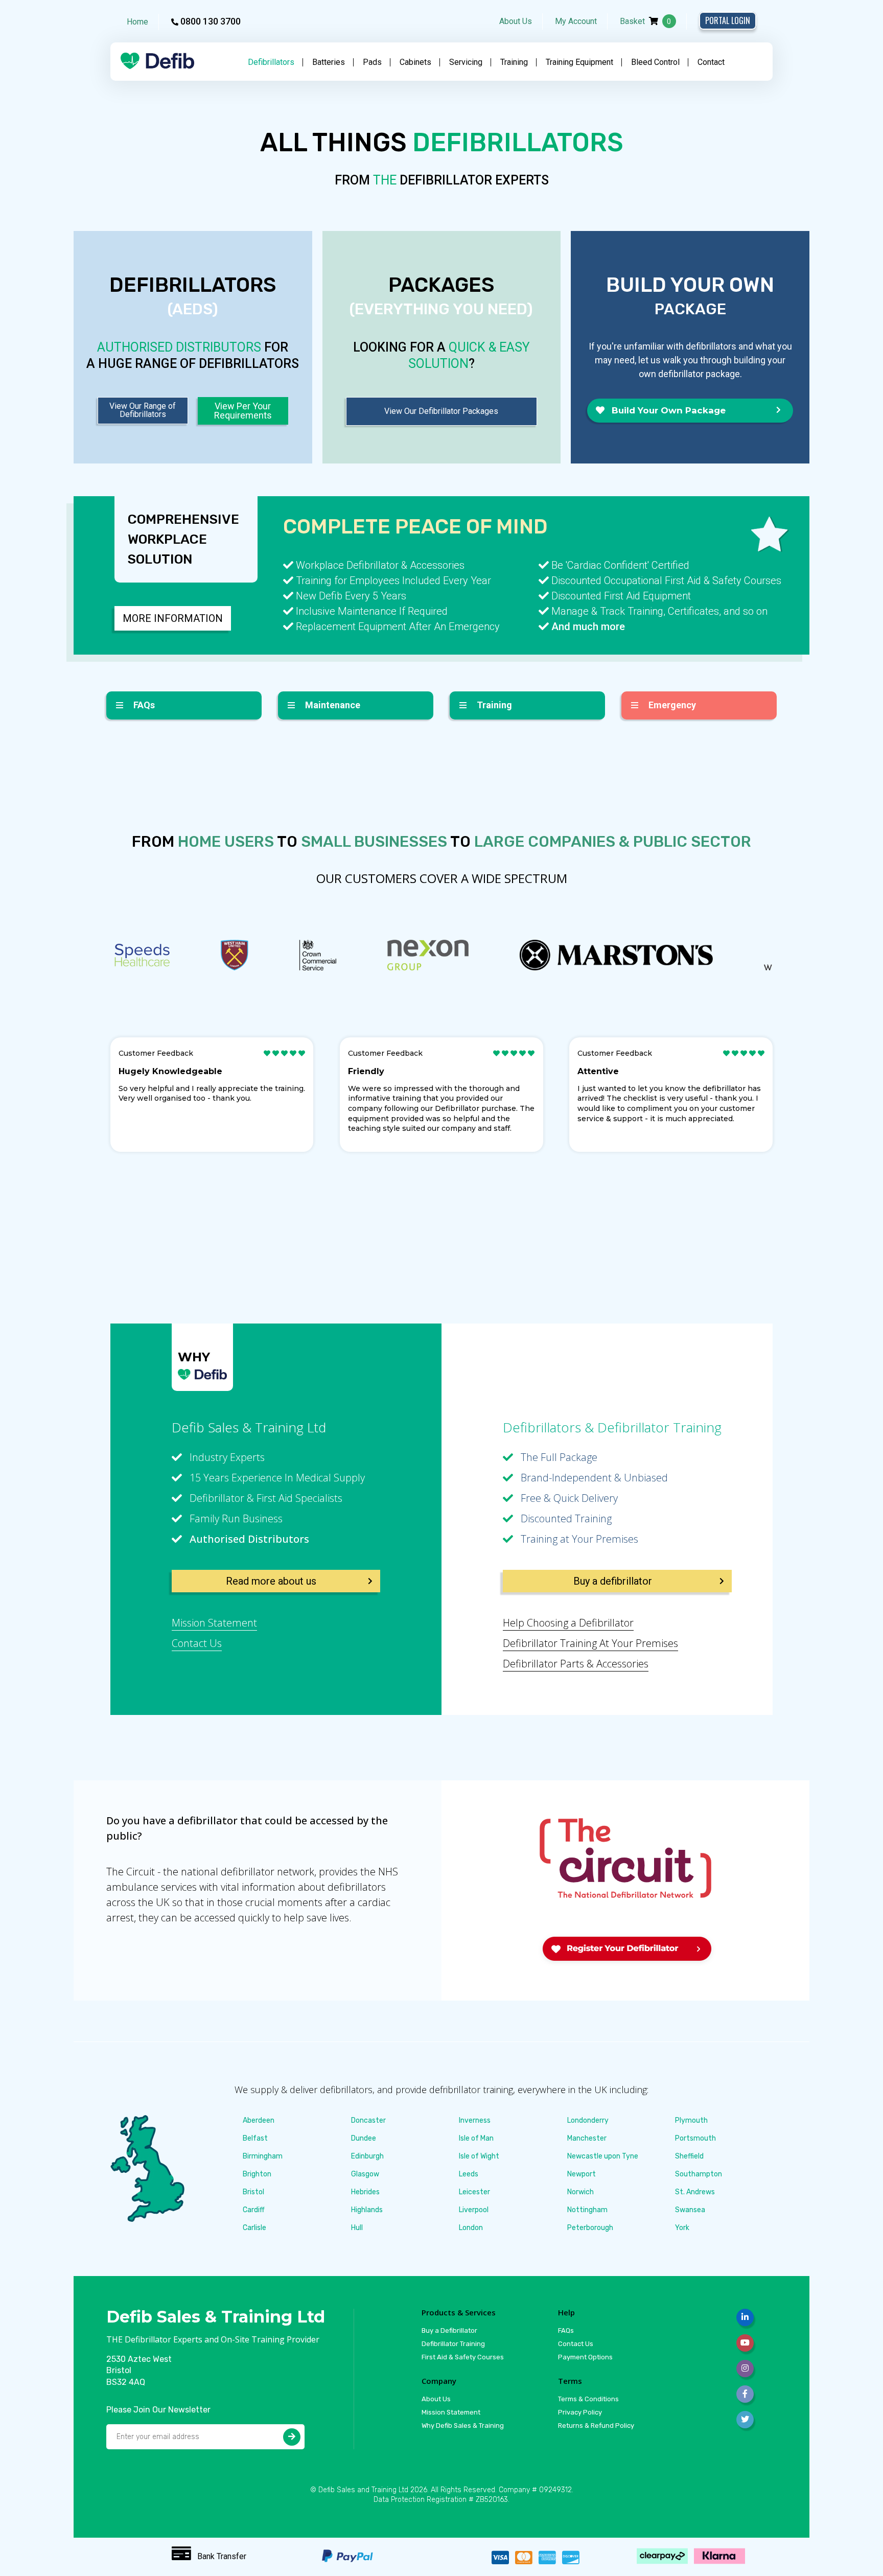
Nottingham (587, 2210)
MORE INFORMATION (173, 618)
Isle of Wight (479, 2156)
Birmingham (263, 2156)
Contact (711, 62)
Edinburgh (367, 2156)
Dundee (364, 2138)
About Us (516, 21)
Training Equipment (579, 62)
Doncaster (368, 2120)
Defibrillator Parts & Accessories (576, 1664)
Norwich (580, 2192)
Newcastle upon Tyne (603, 2156)
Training (514, 62)
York (682, 2228)
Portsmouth (695, 2138)
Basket (646, 21)
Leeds (469, 2174)
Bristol (253, 2192)
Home (137, 22)
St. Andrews (695, 2192)
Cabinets (415, 62)
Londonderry (588, 2120)
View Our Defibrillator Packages (441, 411)
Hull (357, 2228)
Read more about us (271, 1581)
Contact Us (197, 1643)
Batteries (329, 62)
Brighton (257, 2174)
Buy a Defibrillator (449, 2330)
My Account (576, 21)
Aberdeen (259, 2120)
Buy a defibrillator (613, 1581)
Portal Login (728, 20)
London (471, 2228)
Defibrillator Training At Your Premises (590, 1643)
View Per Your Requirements (243, 411)
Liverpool (474, 2210)
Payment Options (585, 2357)
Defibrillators (271, 62)
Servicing (466, 62)
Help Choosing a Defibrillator (568, 1623)
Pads (372, 62)
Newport (582, 2174)
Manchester (587, 2138)
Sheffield (689, 2156)
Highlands (367, 2210)
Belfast (255, 2138)
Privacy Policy (580, 2412)
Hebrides (365, 2192)
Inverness (475, 2120)
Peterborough (590, 2228)
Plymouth (691, 2120)
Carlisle (254, 2228)
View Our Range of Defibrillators (143, 410)
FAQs (566, 2330)
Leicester (474, 2192)
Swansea (690, 2210)
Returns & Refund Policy (596, 2426)
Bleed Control (655, 62)
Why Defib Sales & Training (463, 2426)
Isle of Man (476, 2138)
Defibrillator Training (453, 2344)
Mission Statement (214, 1623)
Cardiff (254, 2210)
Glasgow (365, 2174)
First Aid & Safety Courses (463, 2357)
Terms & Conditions (588, 2399)
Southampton (699, 2174)
